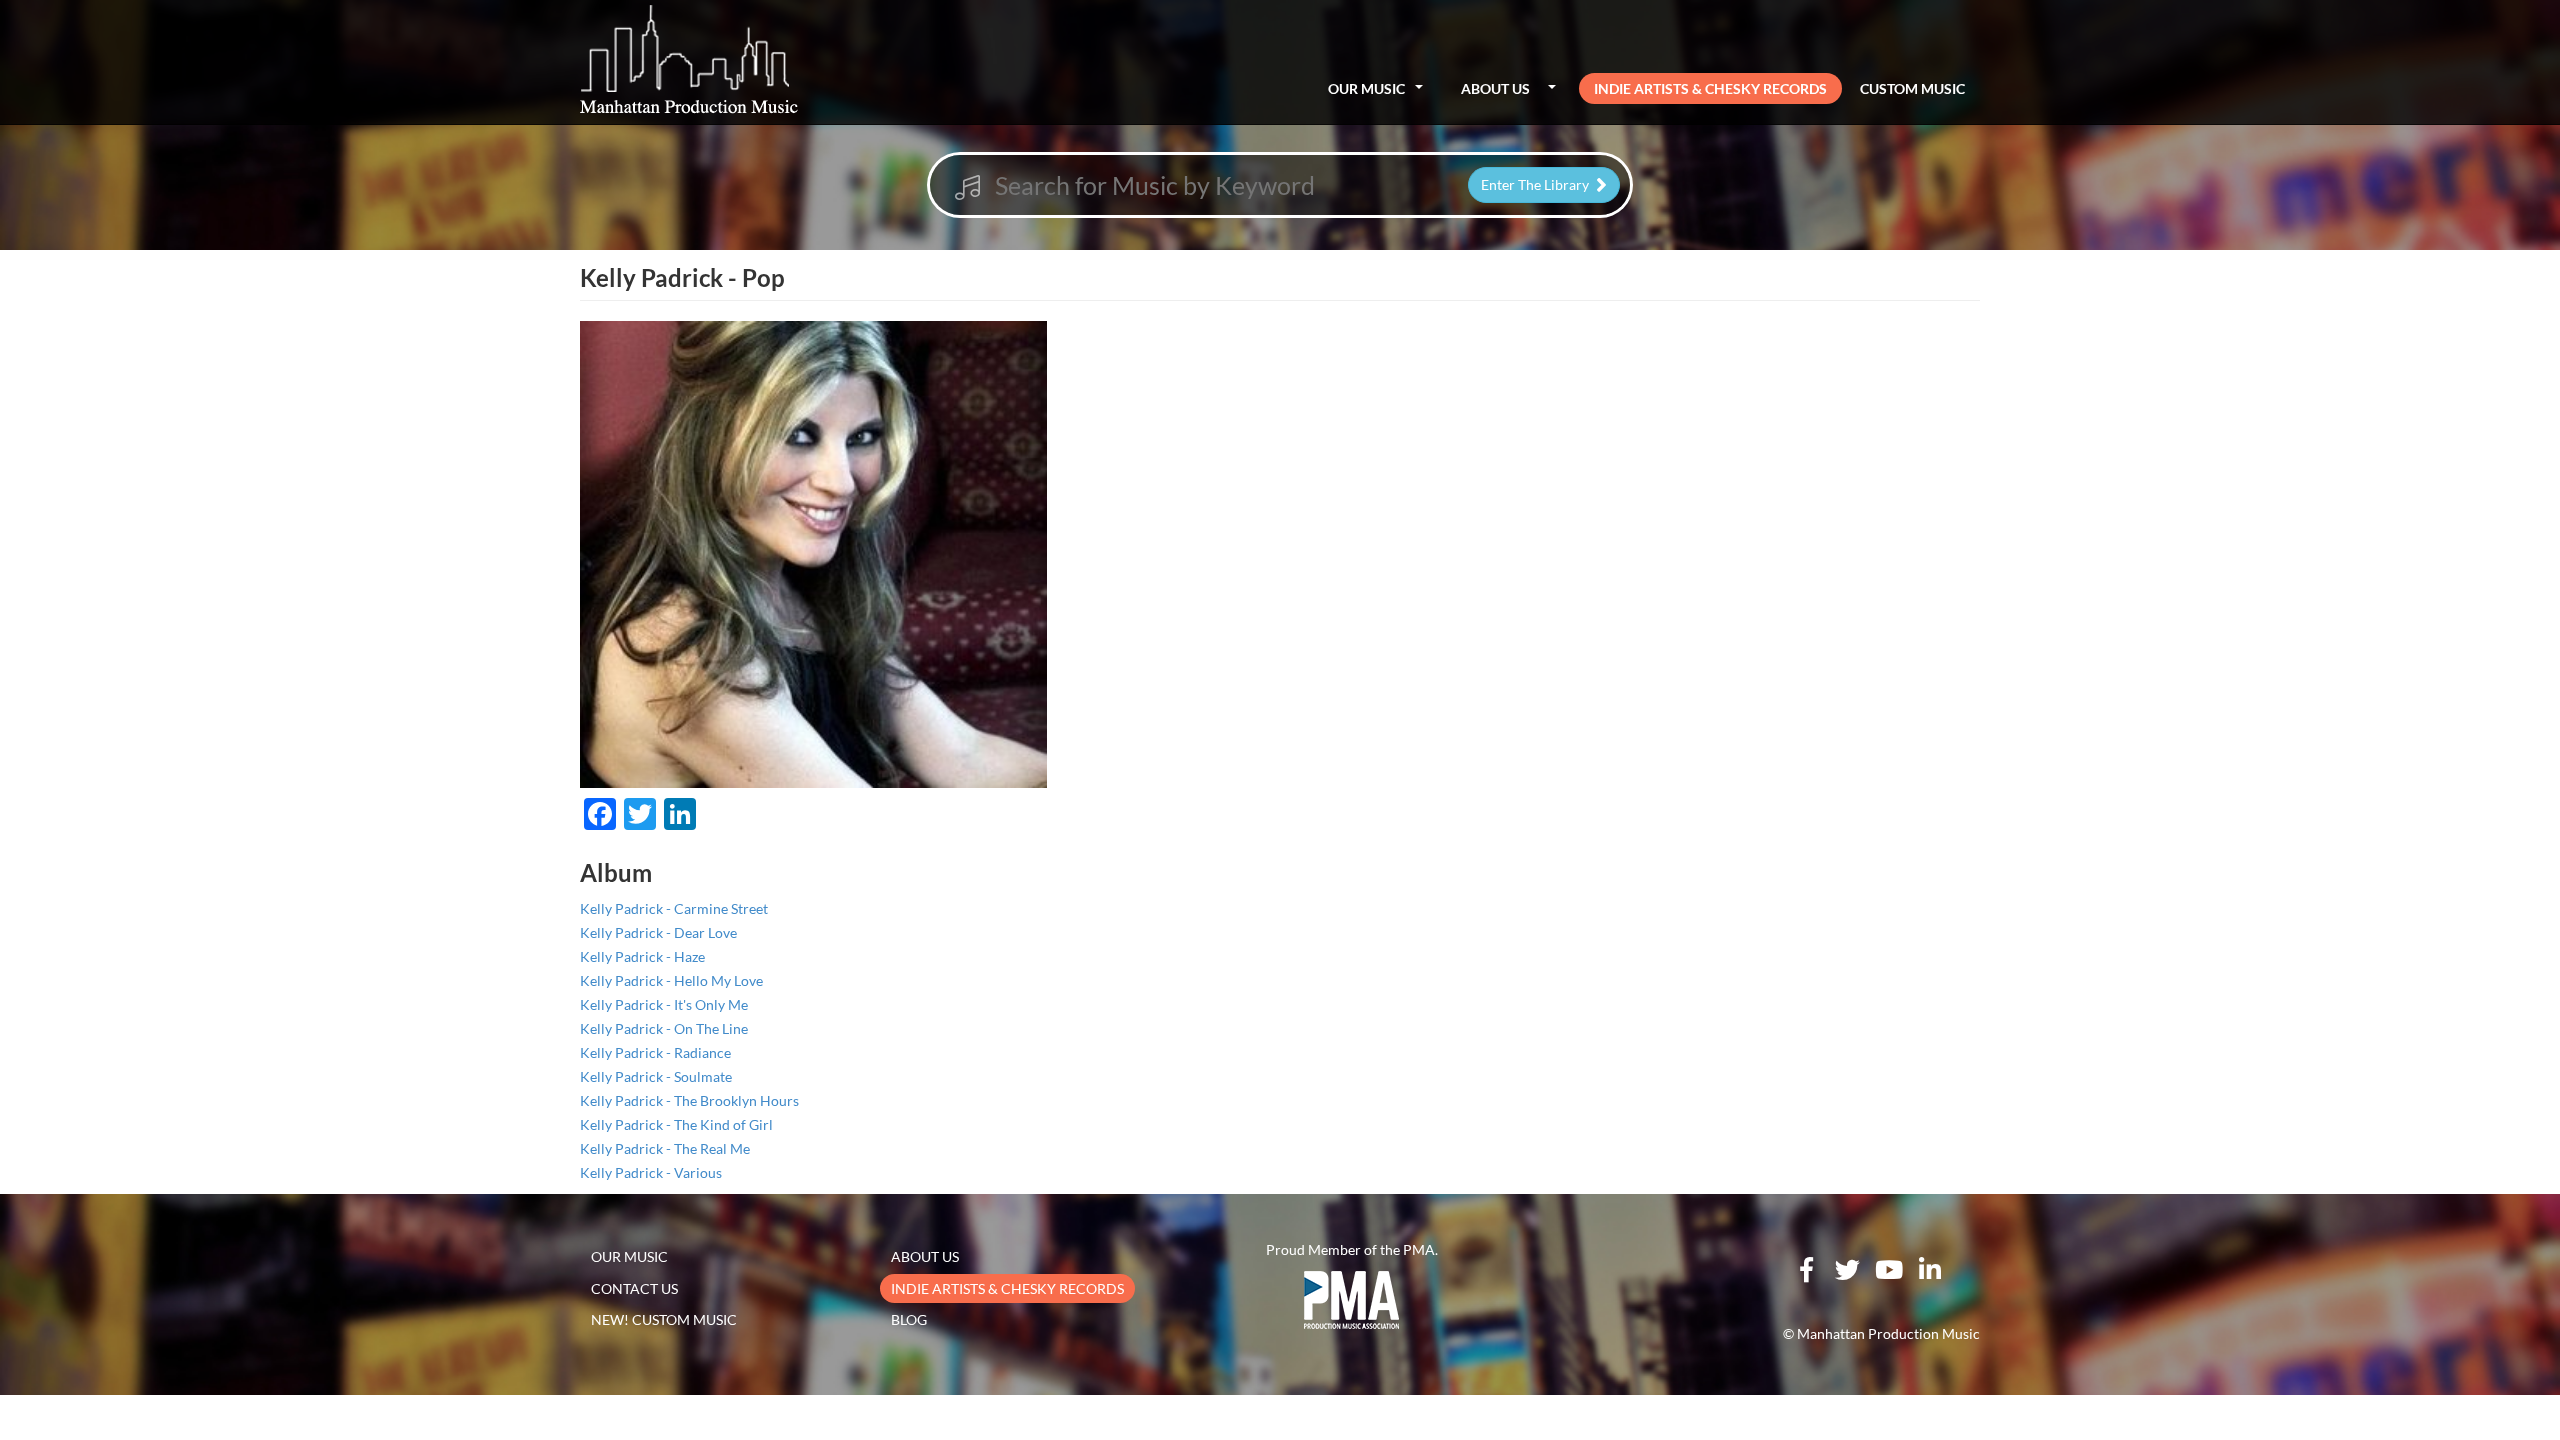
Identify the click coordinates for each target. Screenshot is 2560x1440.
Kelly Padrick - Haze (642, 956)
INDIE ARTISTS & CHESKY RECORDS (1007, 1288)
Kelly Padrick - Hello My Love (671, 980)
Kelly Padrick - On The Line (664, 1028)
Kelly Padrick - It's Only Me (664, 1004)
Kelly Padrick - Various (651, 1172)
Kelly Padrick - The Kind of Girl (676, 1124)
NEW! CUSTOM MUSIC (664, 1319)
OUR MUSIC (629, 1256)
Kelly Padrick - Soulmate (656, 1076)
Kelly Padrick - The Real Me (665, 1148)
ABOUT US (925, 1256)
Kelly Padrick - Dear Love (658, 932)
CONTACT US (634, 1288)
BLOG (909, 1319)
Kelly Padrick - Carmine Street (674, 908)
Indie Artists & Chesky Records (1710, 88)
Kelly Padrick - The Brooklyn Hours (689, 1100)
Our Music (1366, 88)
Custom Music (1912, 88)
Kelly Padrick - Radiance (655, 1052)
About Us (1495, 88)
